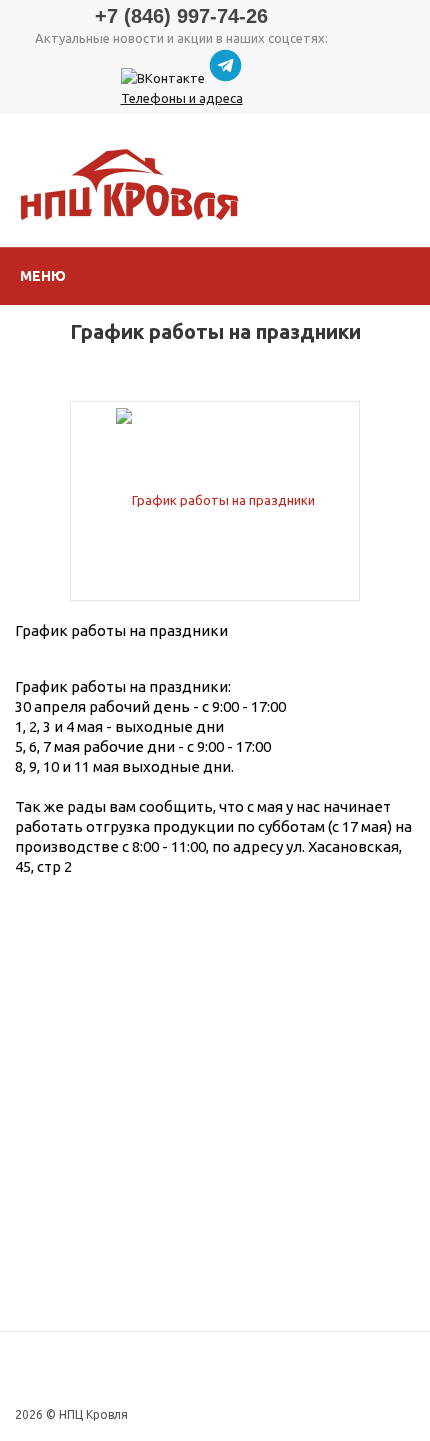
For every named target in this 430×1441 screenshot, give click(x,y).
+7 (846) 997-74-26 (181, 16)
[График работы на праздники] (215, 499)
